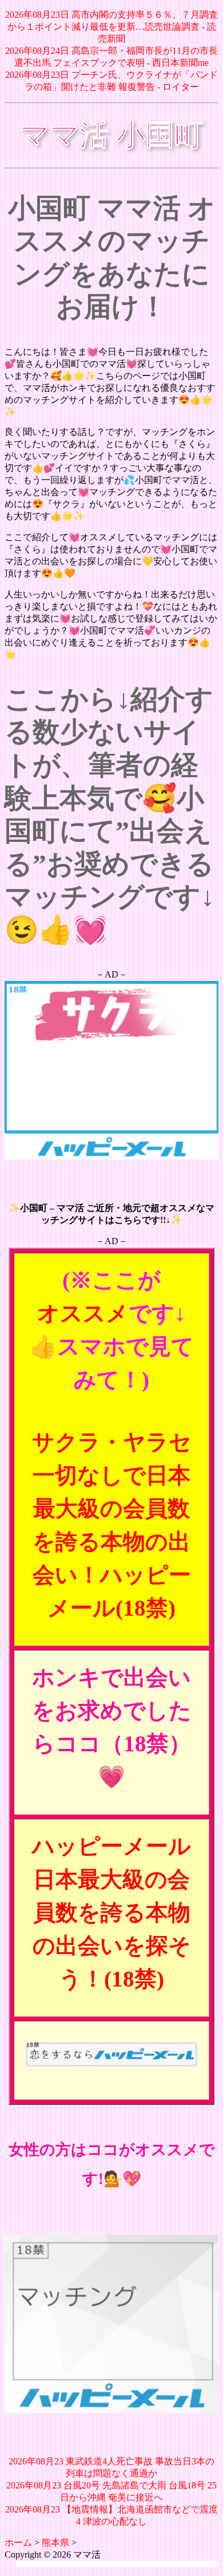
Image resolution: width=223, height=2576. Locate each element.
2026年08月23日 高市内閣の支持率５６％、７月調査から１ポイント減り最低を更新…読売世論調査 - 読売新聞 (111, 27)
